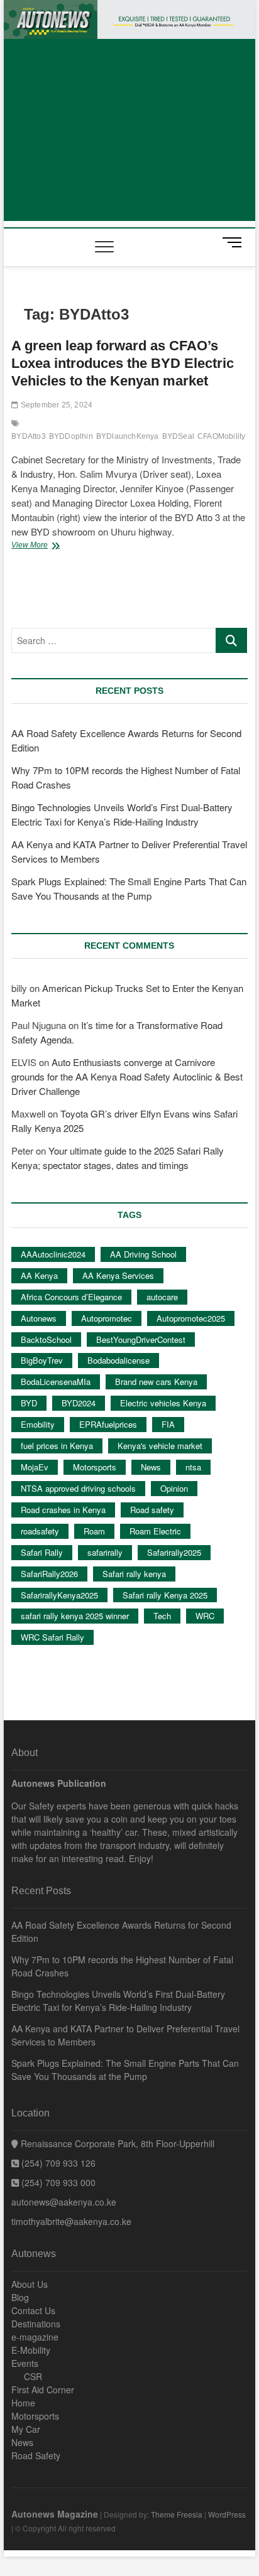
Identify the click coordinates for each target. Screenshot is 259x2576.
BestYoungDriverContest (141, 1339)
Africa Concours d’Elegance (71, 1297)
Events (25, 2363)
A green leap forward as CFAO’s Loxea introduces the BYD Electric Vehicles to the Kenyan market (123, 363)
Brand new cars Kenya (156, 1382)
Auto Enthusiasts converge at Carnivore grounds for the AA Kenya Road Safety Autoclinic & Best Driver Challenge (127, 1076)
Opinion (174, 1488)
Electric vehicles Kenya (163, 1403)
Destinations (36, 2324)
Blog (20, 2297)
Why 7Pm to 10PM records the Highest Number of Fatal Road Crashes (122, 1966)
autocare (162, 1297)
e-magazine (35, 2337)
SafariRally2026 (49, 1574)
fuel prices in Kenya (57, 1446)
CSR (33, 2376)
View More (47, 546)
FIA (168, 1424)
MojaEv (35, 1467)
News (151, 1467)
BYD (29, 1403)
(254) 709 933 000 (57, 2182)
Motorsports (95, 1467)
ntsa (193, 1467)
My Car (26, 2429)
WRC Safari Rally (52, 1637)
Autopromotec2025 (191, 1318)
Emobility (38, 1424)
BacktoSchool (46, 1339)
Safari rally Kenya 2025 (165, 1595)
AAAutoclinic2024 (53, 1254)
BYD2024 (79, 1403)
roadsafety (40, 1531)
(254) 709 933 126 (57, 2163)
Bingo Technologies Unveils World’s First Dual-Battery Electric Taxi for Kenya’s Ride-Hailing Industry (118, 2001)
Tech (162, 1616)
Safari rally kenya (134, 1574)
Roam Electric (155, 1531)
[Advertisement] (129, 133)
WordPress (227, 2514)
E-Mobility (31, 2350)
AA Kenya (39, 1275)
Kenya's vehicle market (160, 1446)
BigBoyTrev (42, 1360)
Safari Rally (42, 1552)
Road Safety (36, 2455)
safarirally (105, 1552)
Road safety (152, 1510)
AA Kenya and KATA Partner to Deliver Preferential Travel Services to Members (125, 2035)
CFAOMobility (221, 436)
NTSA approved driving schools (78, 1488)
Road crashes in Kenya (63, 1510)
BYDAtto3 (29, 436)
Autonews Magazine (55, 2514)
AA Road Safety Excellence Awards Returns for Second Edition (121, 1932)
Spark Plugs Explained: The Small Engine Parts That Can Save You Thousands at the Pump (125, 2070)
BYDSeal (178, 436)
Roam (94, 1531)
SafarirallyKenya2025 (59, 1595)
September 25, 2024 (55, 405)
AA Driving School (143, 1254)
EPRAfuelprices (108, 1424)
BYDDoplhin (71, 436)
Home (23, 2403)
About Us (30, 2284)
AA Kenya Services (118, 1275)
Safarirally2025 (174, 1552)
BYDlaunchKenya (128, 436)
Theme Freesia (177, 2514)
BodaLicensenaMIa (56, 1382)
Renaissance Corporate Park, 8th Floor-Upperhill (116, 2143)
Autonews (39, 1318)
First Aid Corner (43, 2390)
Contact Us (33, 2310)
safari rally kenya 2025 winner (75, 1616)
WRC (205, 1616)
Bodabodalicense (118, 1360)
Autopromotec (107, 1318)
